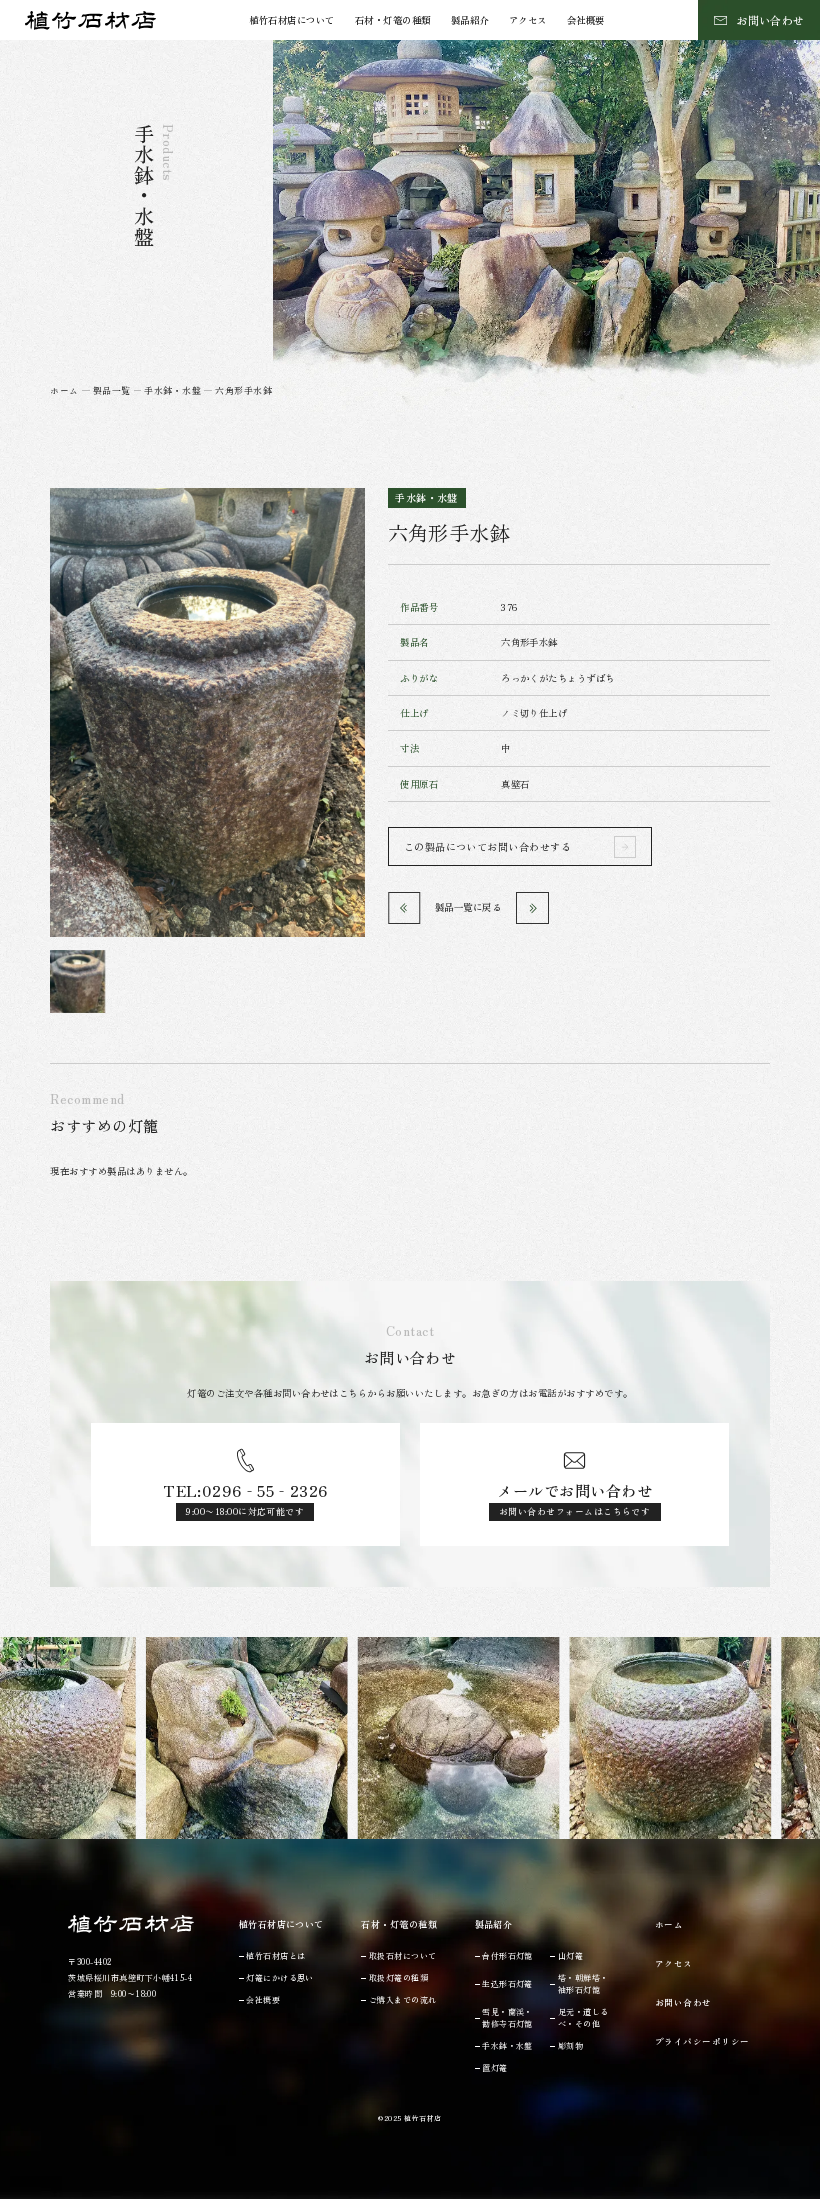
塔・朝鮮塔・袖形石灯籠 (583, 1983)
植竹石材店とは (275, 1955)
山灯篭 (570, 1955)
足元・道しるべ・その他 (583, 2017)
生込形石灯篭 (507, 1983)
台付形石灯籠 (507, 1955)
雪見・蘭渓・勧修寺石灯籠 (507, 2017)
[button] (77, 981)
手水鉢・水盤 (172, 390)
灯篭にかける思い (280, 1977)
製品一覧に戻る (468, 907)
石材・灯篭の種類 (393, 20)
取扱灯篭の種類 (398, 1977)
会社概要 (586, 20)
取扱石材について (403, 1955)
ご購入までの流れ (403, 1999)
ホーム (64, 390)
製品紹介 (470, 20)
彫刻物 (570, 2045)
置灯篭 (494, 2067)
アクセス (528, 20)
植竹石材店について (291, 20)
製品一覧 (112, 390)
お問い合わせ (683, 2002)
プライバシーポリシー (702, 2041)
